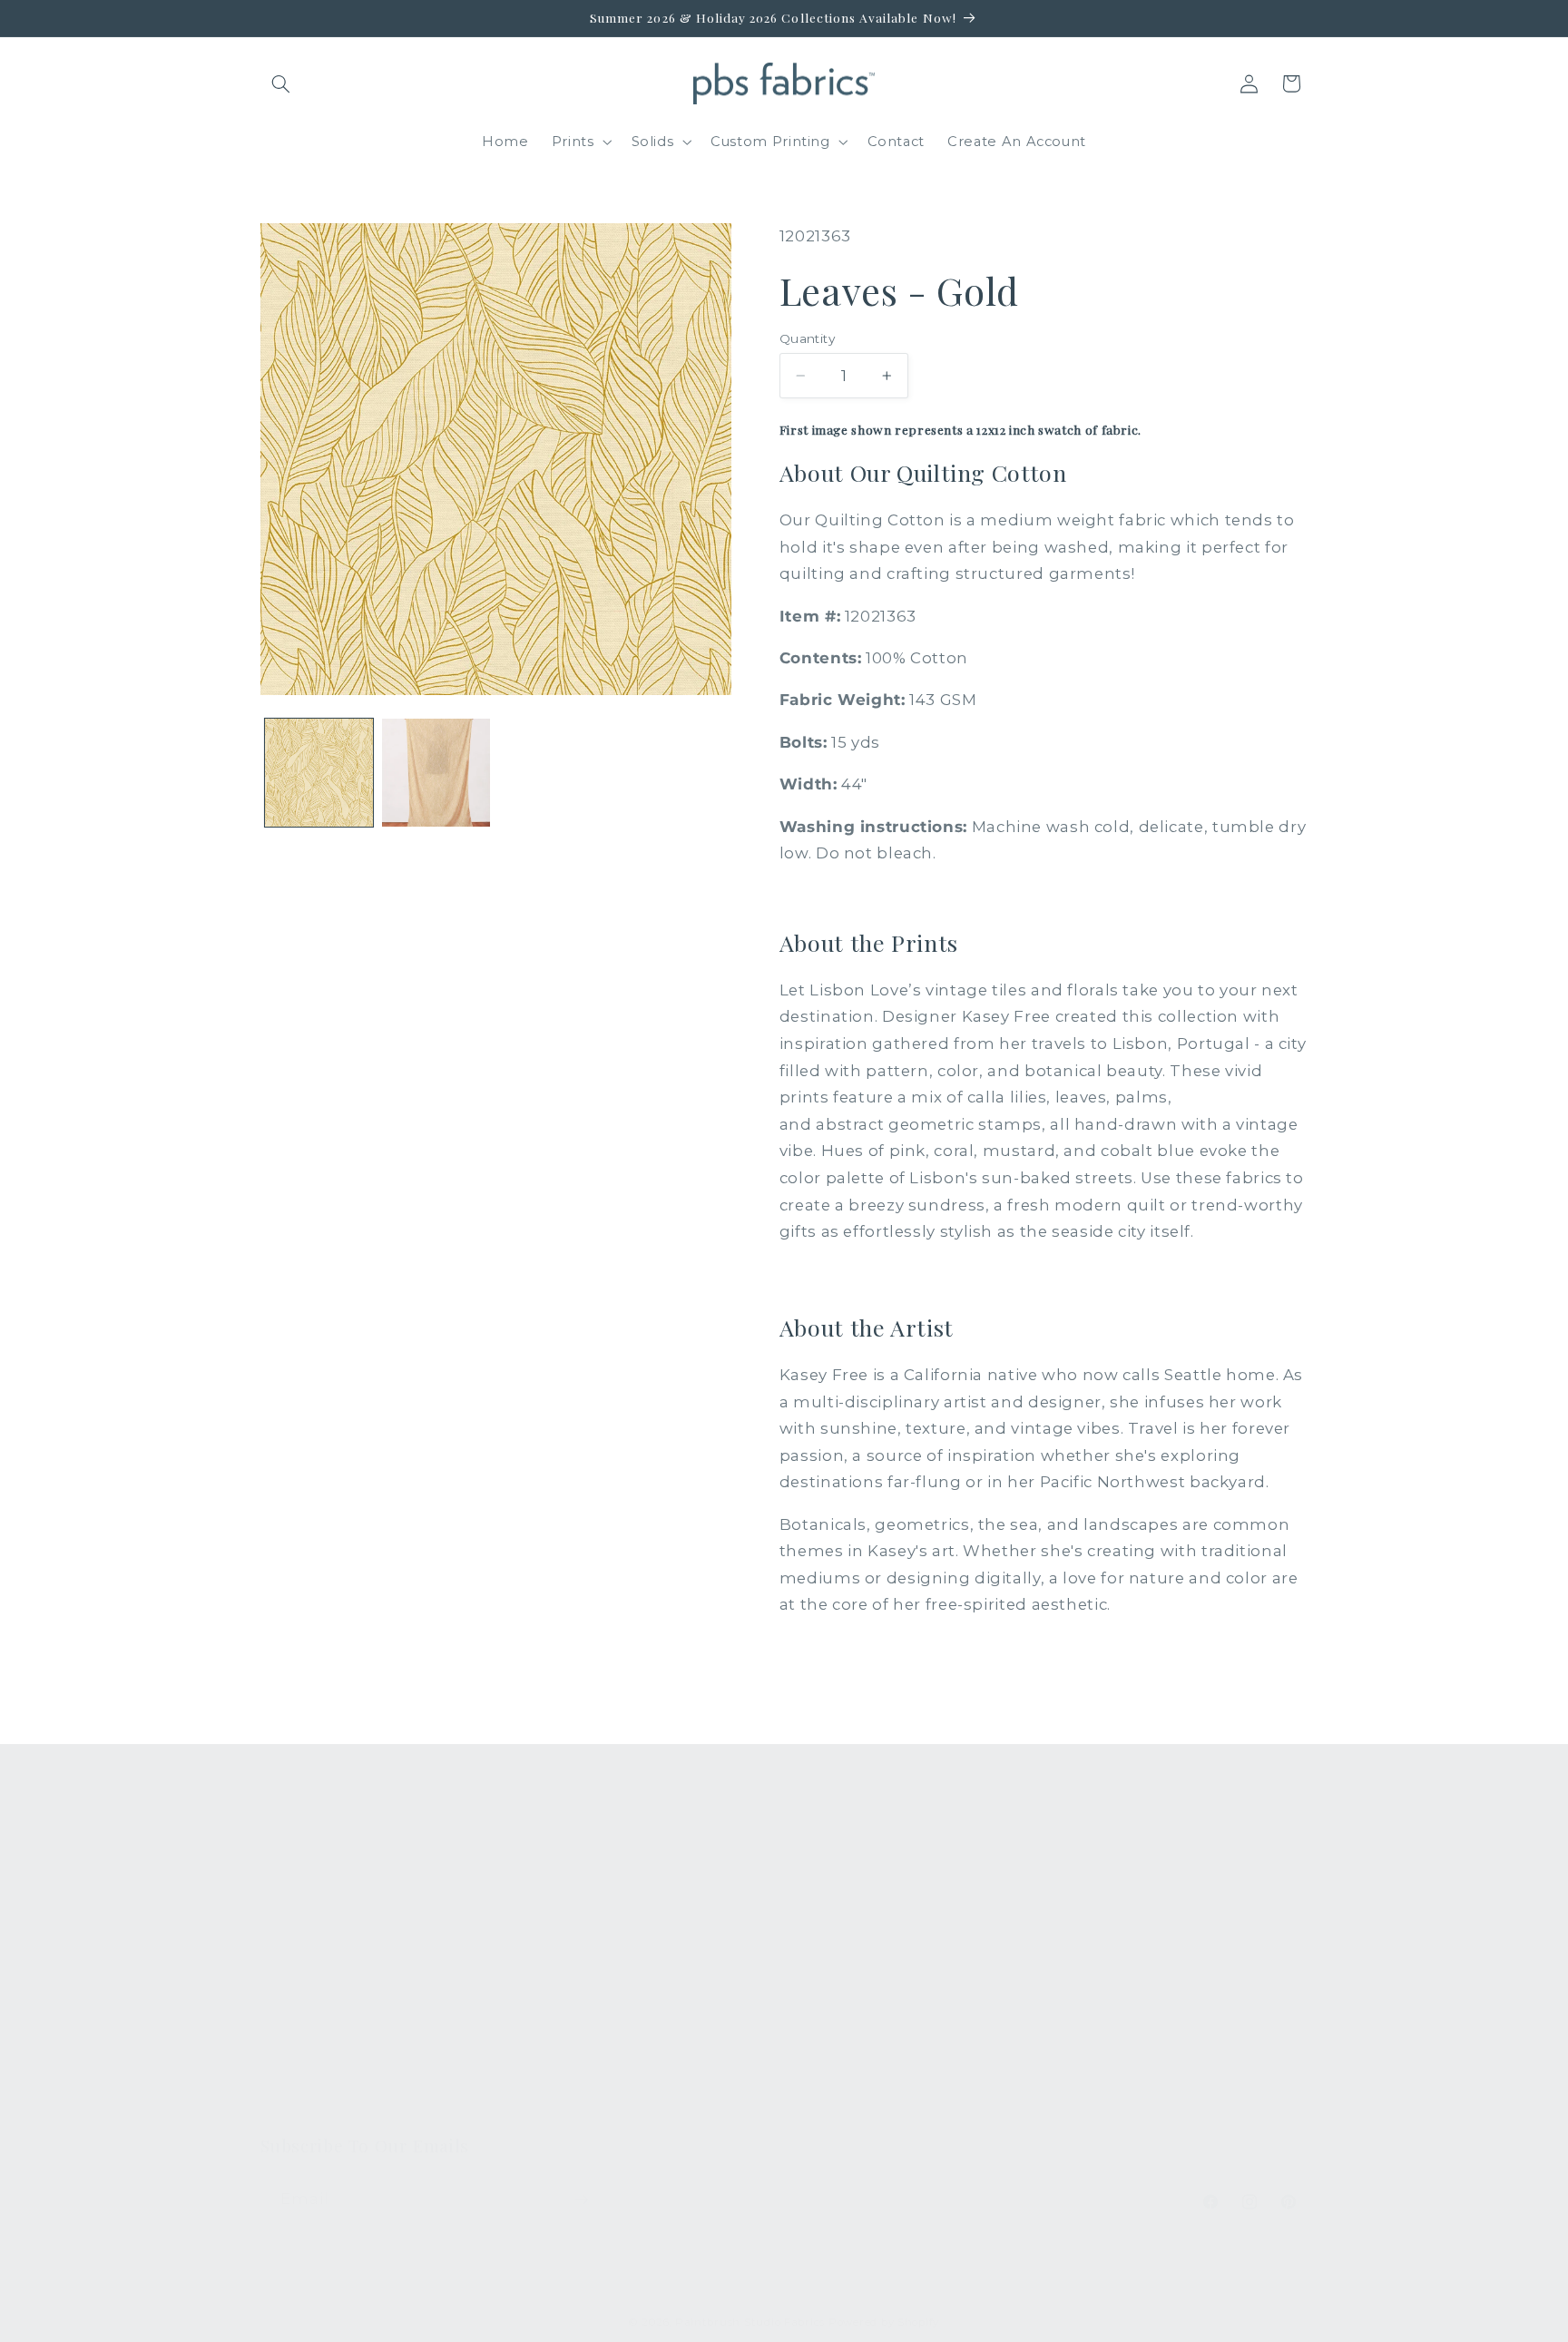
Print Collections (321, 1877)
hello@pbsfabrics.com (1167, 1934)
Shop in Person (317, 2010)
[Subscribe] (581, 2199)
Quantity (807, 338)
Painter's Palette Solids (344, 1944)
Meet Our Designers (605, 1944)
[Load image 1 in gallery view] (319, 773)
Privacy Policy (580, 2109)
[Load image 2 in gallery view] (436, 773)
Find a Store (575, 2010)
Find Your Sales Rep (603, 1976)
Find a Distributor (594, 2043)
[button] (281, 83)
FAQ (547, 1877)
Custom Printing (320, 1976)
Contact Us (571, 1910)
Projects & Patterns (601, 2075)
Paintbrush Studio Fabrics (750, 2322)
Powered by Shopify (884, 2322)
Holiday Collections (331, 1910)
